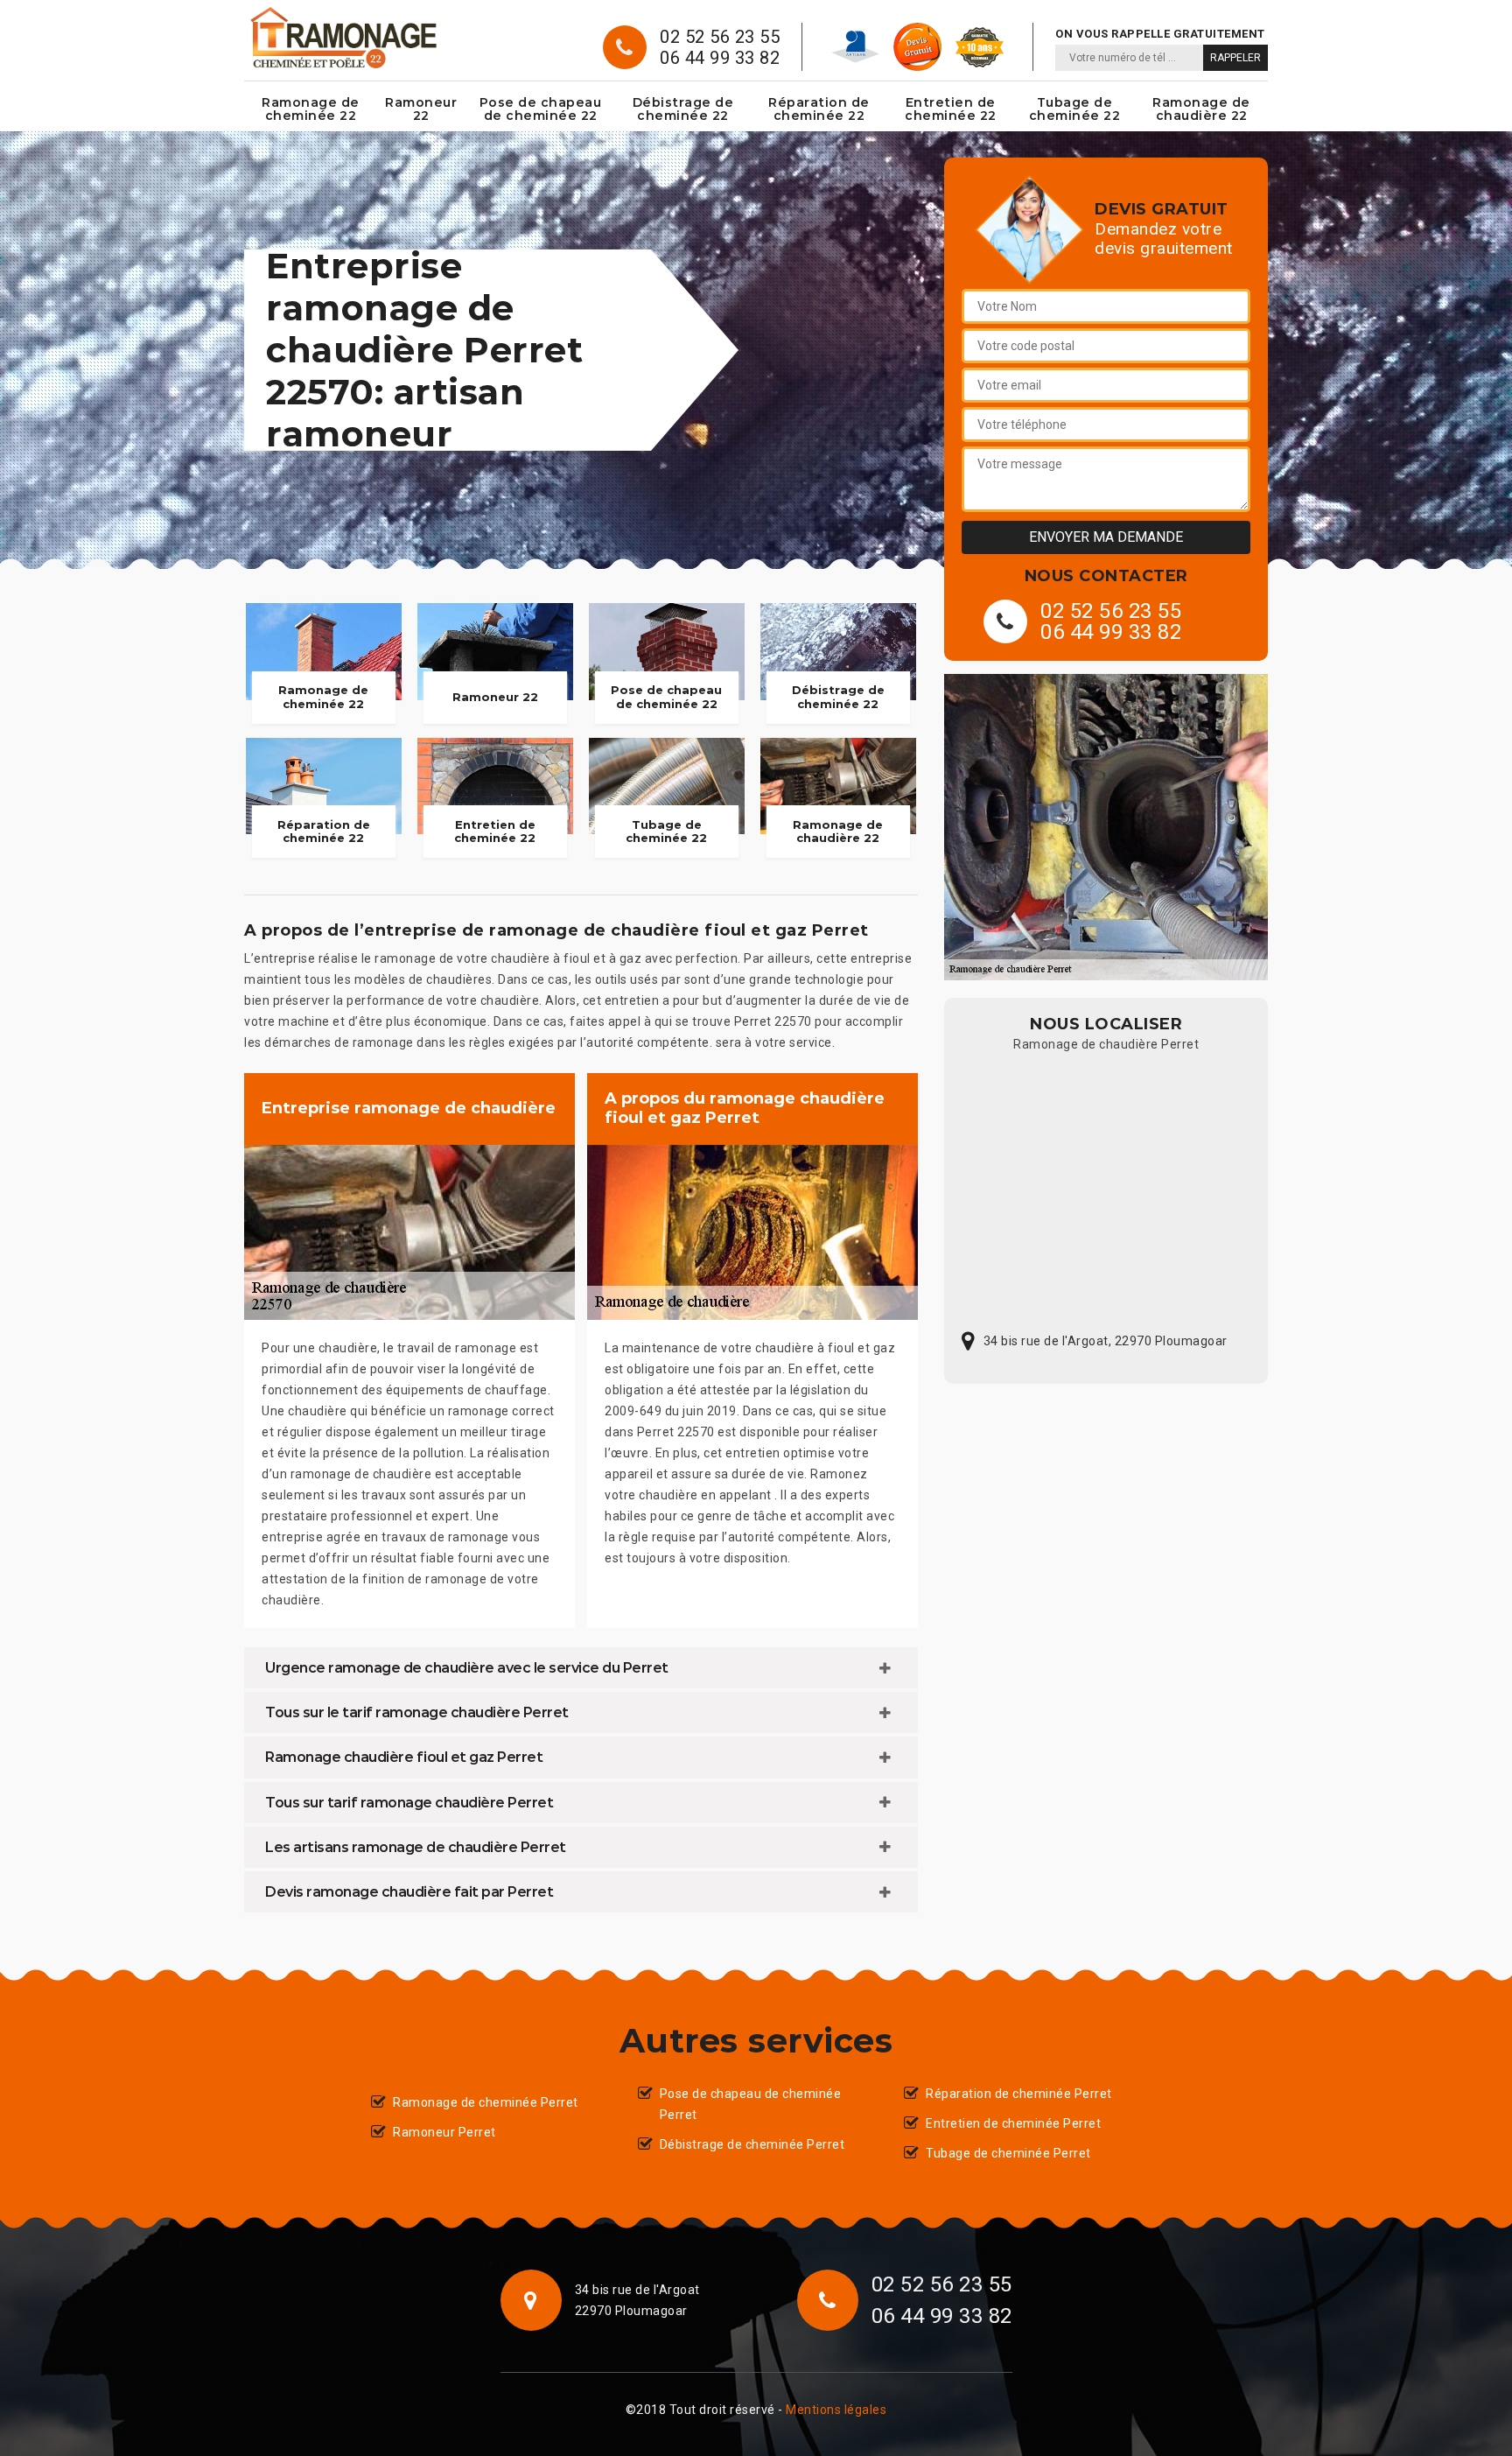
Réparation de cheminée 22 (819, 109)
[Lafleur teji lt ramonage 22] (343, 38)
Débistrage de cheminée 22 (683, 109)
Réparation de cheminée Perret (1019, 2094)
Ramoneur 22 (421, 109)
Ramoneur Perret (444, 2132)
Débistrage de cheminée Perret (752, 2144)
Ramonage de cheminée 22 (311, 109)
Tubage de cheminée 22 (1075, 109)
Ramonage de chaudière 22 (1201, 109)
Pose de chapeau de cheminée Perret (751, 2104)
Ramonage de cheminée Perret (486, 2102)
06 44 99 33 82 (720, 58)
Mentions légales (836, 2410)
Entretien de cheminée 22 (951, 109)
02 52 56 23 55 (720, 37)
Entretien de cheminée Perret (1013, 2123)
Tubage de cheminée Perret (1008, 2153)
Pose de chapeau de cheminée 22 (541, 109)
